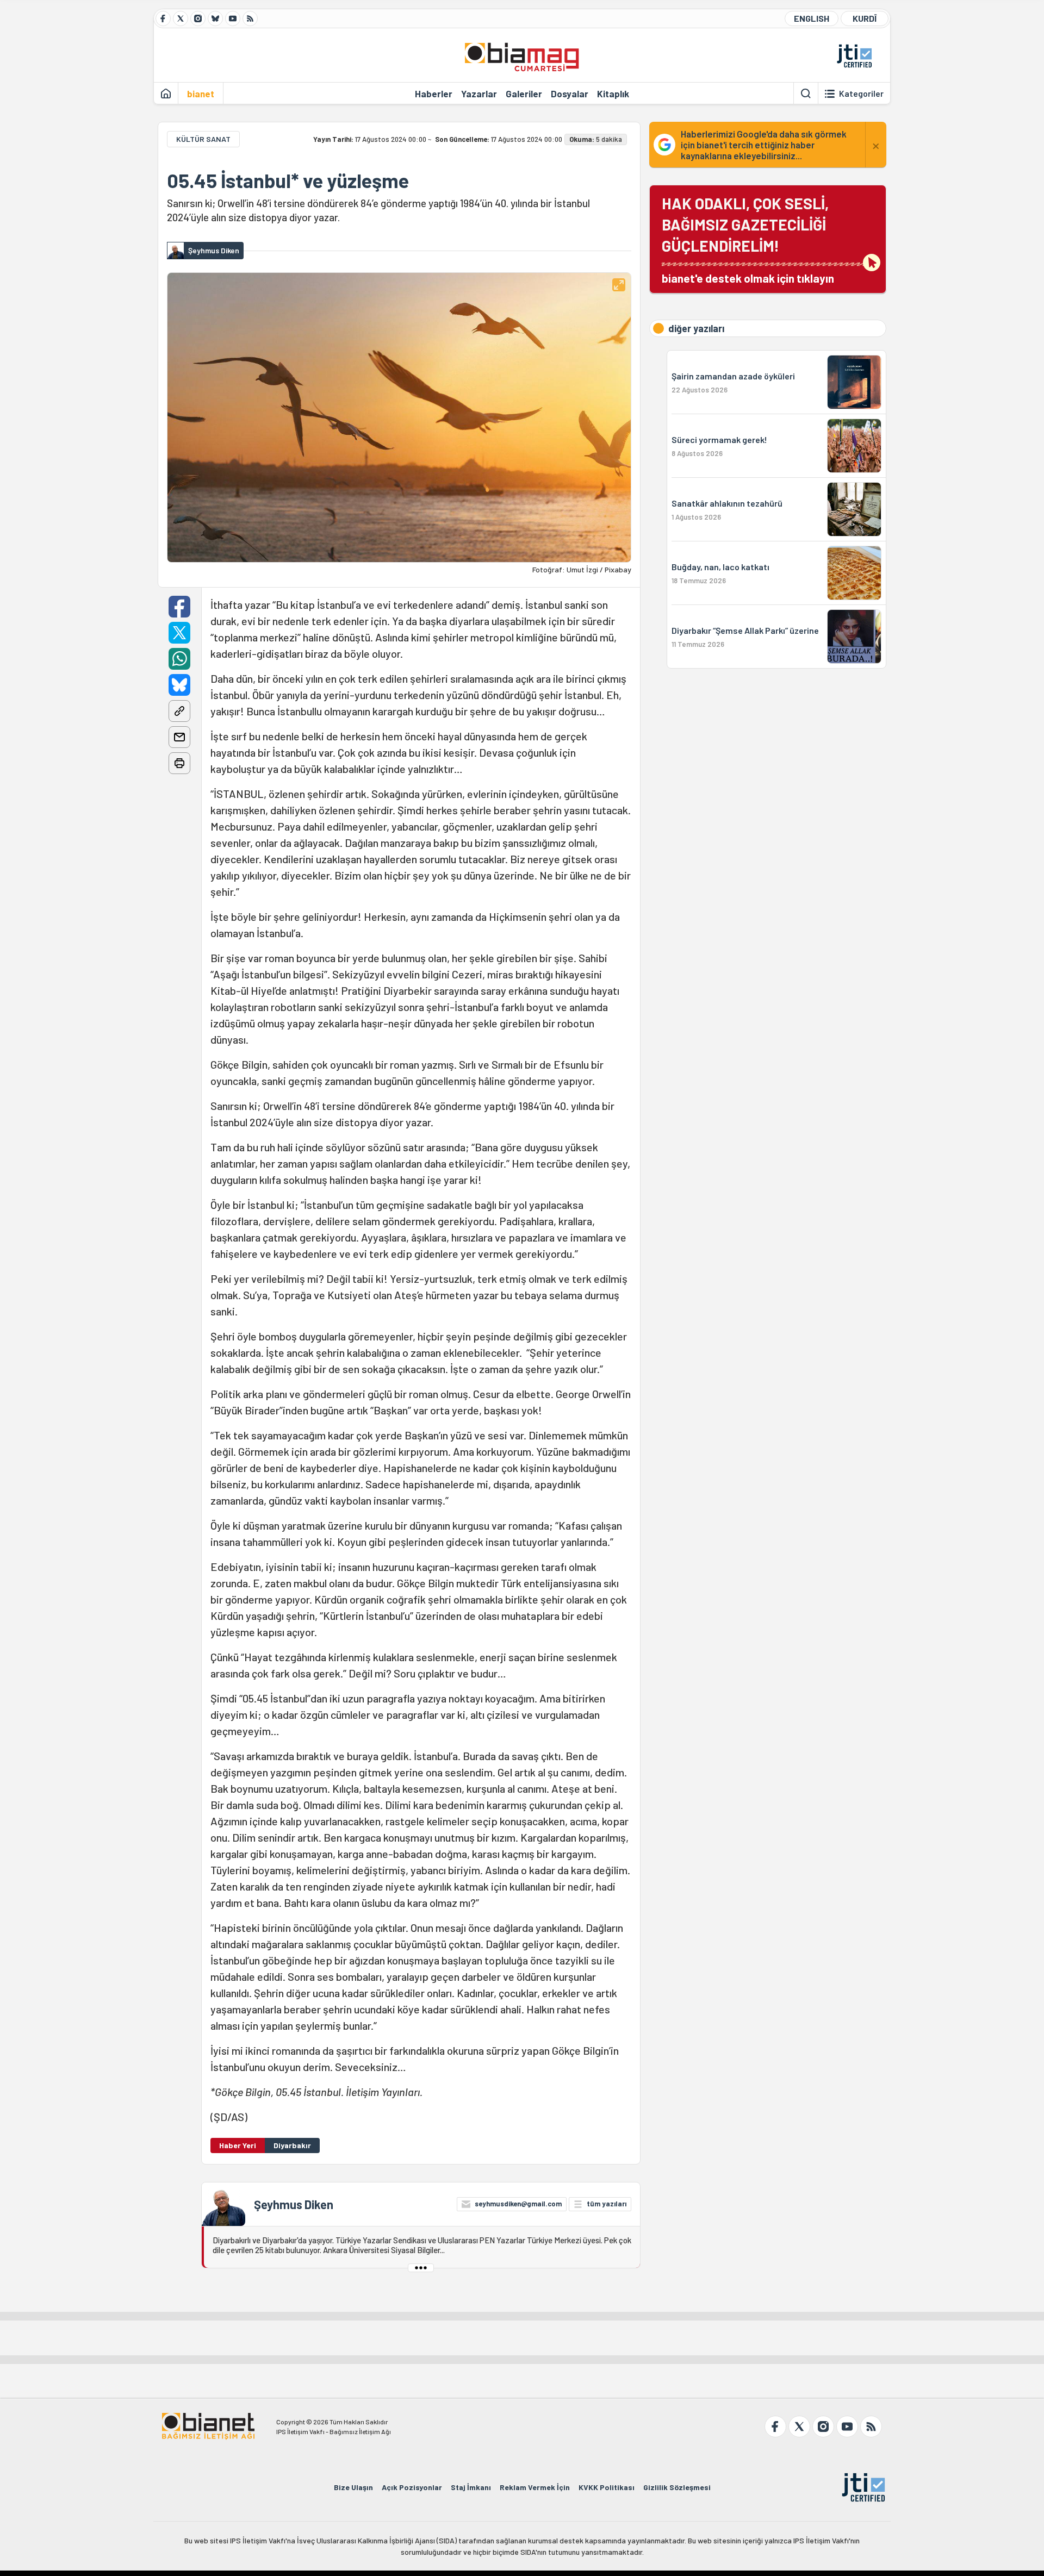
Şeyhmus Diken (294, 2204)
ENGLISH (812, 18)
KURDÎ (865, 18)
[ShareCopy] (179, 711)
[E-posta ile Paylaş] (179, 737)
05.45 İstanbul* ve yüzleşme (288, 180)
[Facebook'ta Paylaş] (179, 607)
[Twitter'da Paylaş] (179, 633)
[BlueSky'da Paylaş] (179, 685)
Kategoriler (861, 93)
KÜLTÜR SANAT (203, 139)
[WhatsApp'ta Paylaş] (179, 659)
